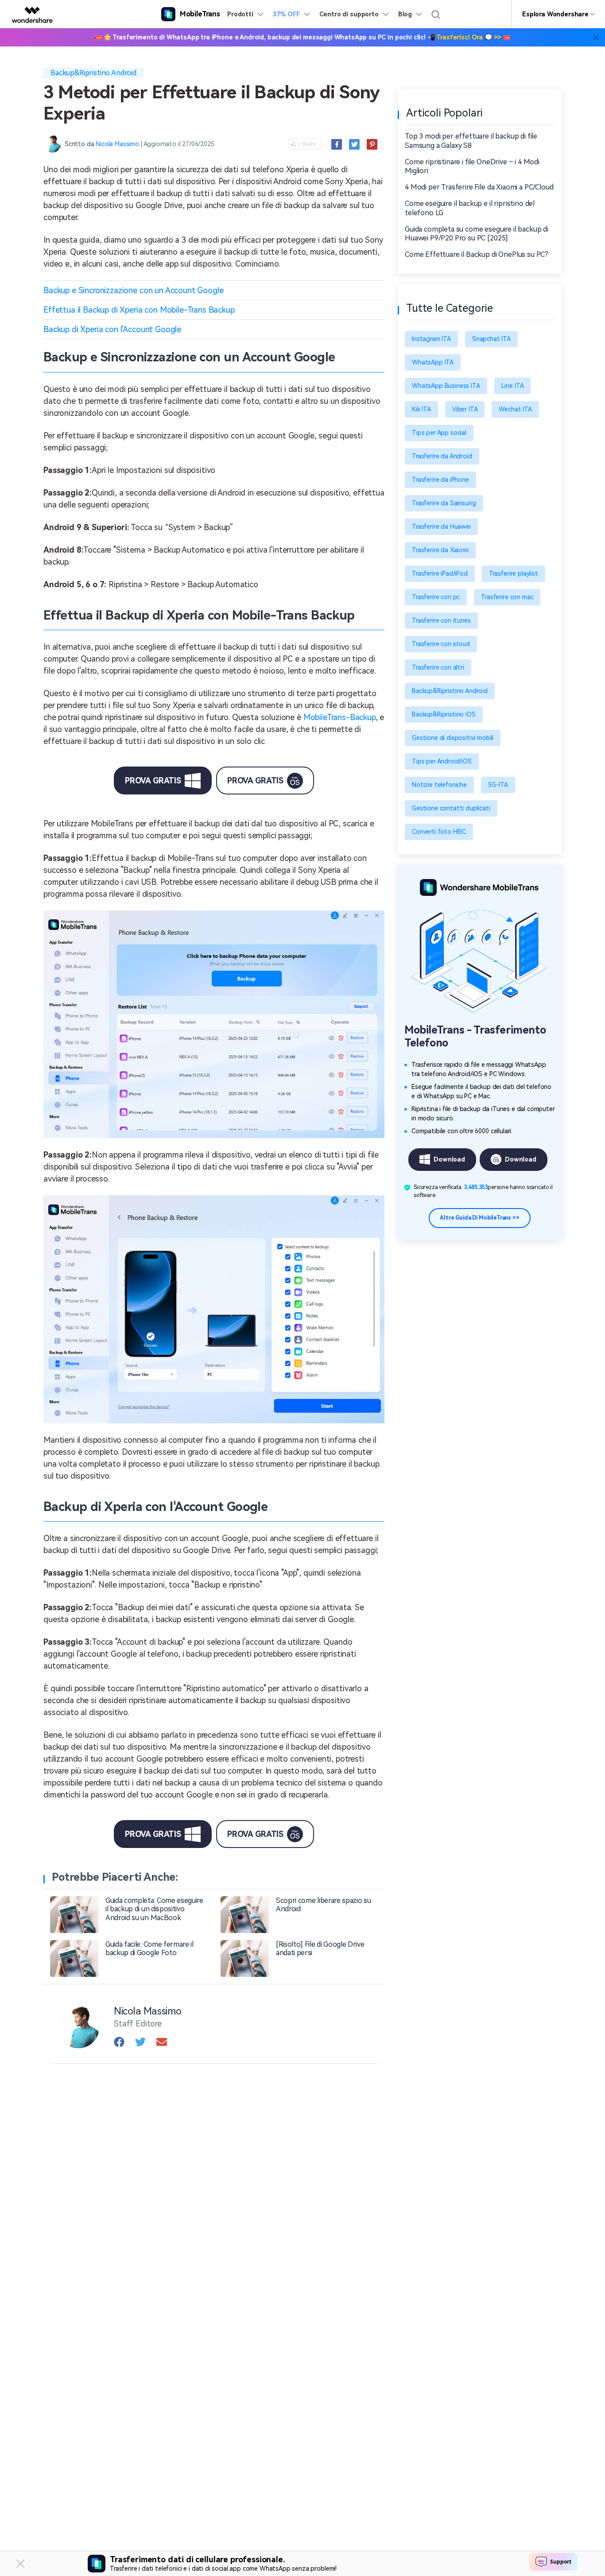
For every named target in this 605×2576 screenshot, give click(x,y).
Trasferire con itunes (441, 620)
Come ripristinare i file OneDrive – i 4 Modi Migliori (472, 167)
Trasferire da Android (442, 456)
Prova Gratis (153, 781)
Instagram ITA (431, 339)
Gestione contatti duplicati (451, 808)
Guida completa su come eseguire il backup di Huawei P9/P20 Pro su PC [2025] (477, 234)
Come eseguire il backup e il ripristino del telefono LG (470, 208)
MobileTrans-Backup (339, 717)
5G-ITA (498, 785)
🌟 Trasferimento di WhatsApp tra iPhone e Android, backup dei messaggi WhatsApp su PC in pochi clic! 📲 (303, 37)
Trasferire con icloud (441, 644)
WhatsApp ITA (433, 362)
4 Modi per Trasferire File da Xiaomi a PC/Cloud (479, 187)
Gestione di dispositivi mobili (453, 738)
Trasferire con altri (438, 667)
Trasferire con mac (507, 597)
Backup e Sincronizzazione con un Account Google (133, 290)
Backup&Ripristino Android (93, 73)
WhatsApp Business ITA (446, 386)
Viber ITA (465, 409)
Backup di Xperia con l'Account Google (112, 329)
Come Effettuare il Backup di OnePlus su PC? (477, 254)
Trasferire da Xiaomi (440, 550)
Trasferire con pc (436, 597)
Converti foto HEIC (439, 832)
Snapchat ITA (491, 339)
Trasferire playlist (514, 573)
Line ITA (513, 386)
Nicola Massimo (117, 144)
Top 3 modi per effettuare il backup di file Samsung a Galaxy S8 (471, 141)
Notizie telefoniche (439, 785)
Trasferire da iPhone (440, 480)
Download (449, 1159)
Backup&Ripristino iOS (444, 714)
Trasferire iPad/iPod (440, 573)
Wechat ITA (515, 409)
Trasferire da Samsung (444, 503)
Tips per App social (439, 433)
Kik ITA (421, 409)
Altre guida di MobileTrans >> (479, 1218)
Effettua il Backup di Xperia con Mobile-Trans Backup (139, 310)
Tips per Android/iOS (442, 761)
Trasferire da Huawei (441, 527)
